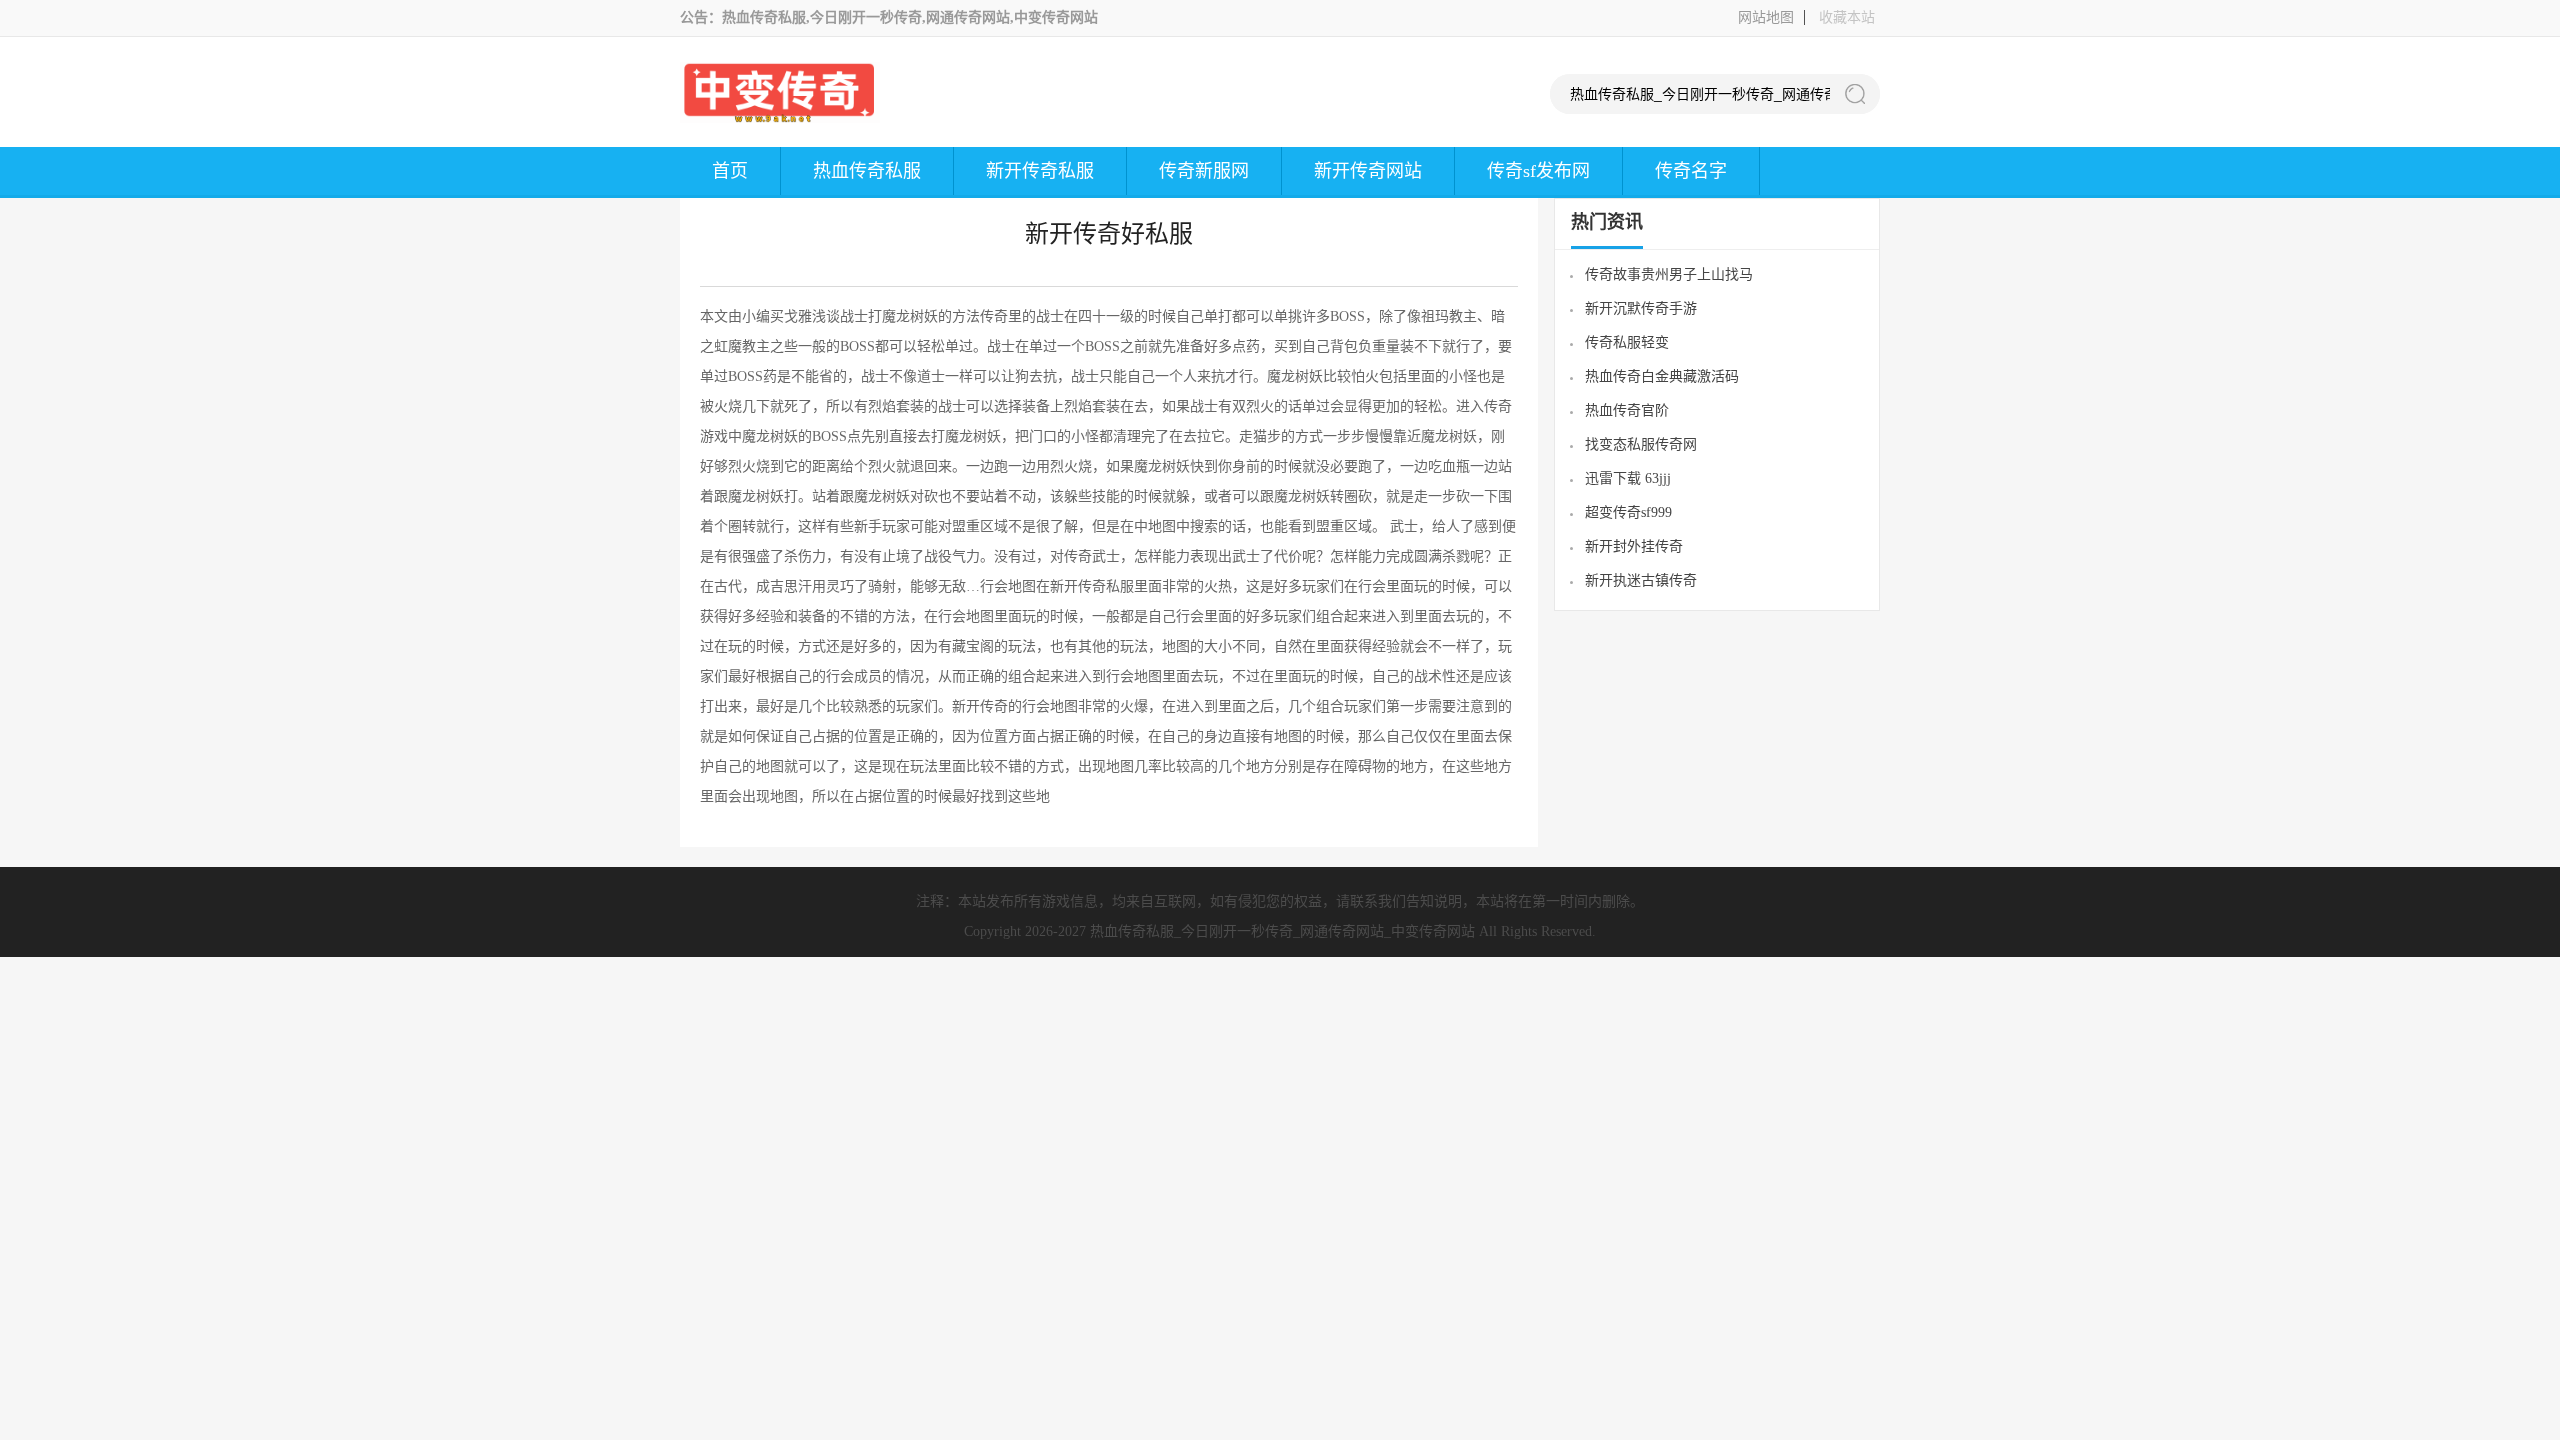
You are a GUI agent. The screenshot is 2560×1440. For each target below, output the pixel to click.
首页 (730, 171)
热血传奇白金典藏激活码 (1662, 376)
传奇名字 (1691, 171)
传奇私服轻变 (1627, 342)
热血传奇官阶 (1627, 410)
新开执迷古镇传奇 (1641, 580)
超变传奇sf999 (1628, 512)
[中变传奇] (780, 118)
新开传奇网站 (1368, 171)
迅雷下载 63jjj (1628, 478)
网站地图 (1766, 17)
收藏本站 (1847, 17)
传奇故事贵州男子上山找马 (1669, 274)
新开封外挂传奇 (1634, 546)
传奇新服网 (1204, 171)
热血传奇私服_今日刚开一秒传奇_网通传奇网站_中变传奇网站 (1282, 931)
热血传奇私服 (867, 171)
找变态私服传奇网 (1641, 444)
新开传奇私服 (1040, 171)
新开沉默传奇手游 (1641, 308)
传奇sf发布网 (1538, 171)
